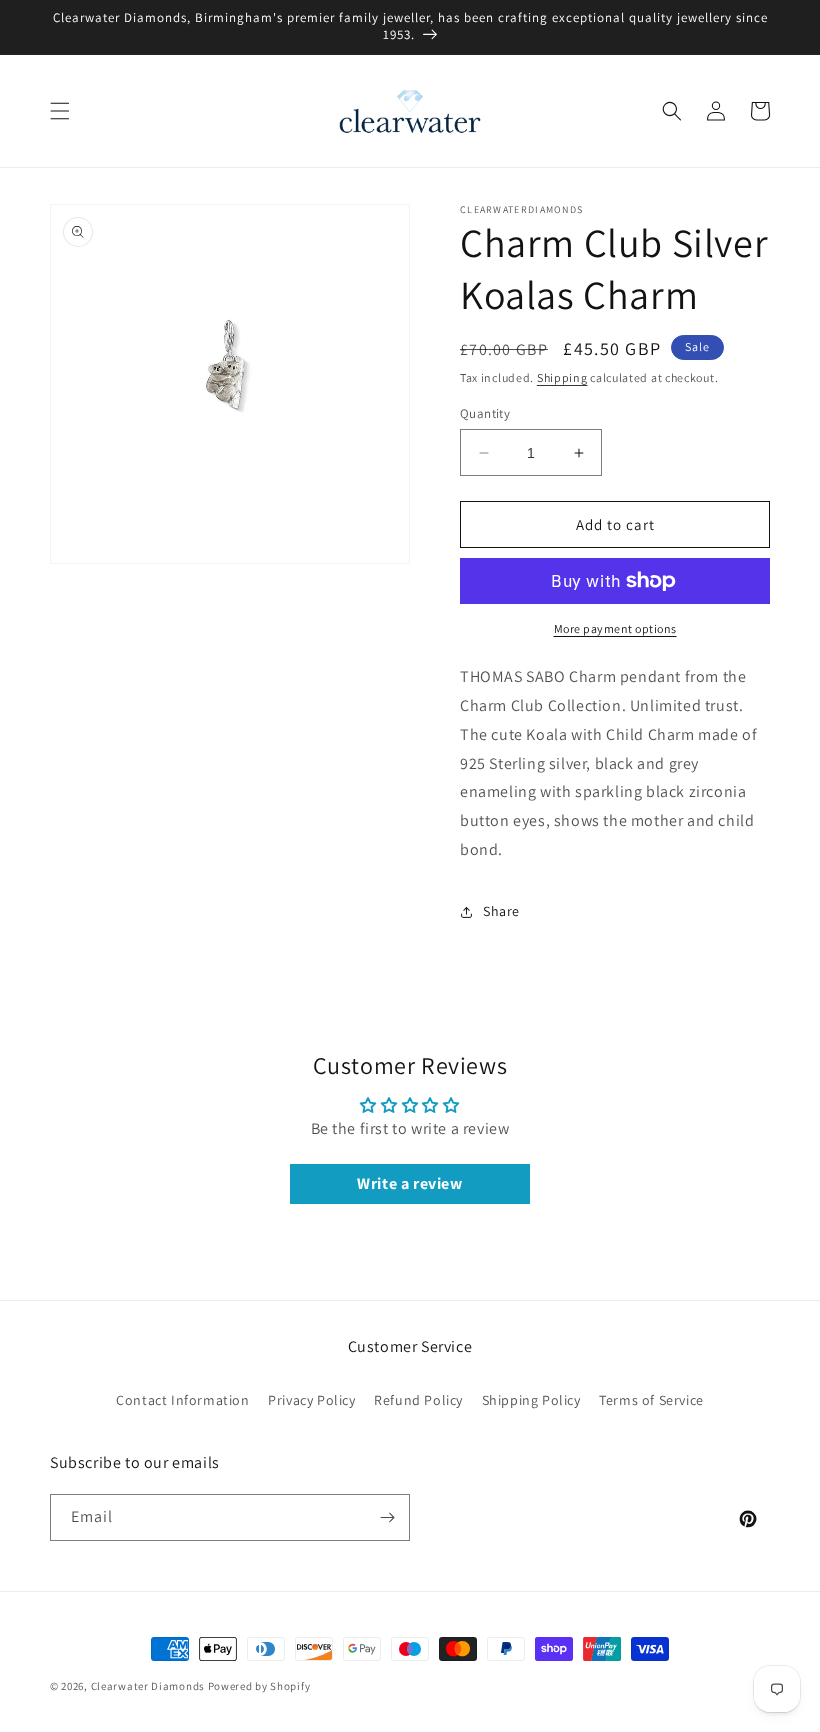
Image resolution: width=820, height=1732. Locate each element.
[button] (60, 111)
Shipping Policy (531, 1400)
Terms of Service (651, 1400)
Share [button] (501, 911)
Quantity (485, 413)
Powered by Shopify (259, 1686)
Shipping (562, 377)
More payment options (615, 628)
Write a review (409, 1183)
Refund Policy (418, 1400)
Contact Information (182, 1400)
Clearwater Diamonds (148, 1686)
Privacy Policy (311, 1400)
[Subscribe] (387, 1517)
